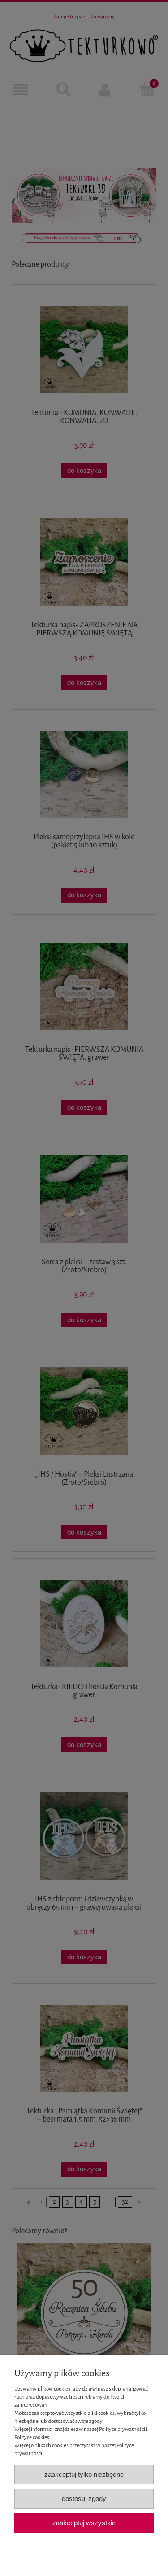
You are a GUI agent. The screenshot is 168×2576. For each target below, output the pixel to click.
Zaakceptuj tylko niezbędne (84, 2474)
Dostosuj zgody (84, 2499)
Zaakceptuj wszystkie (84, 2523)
